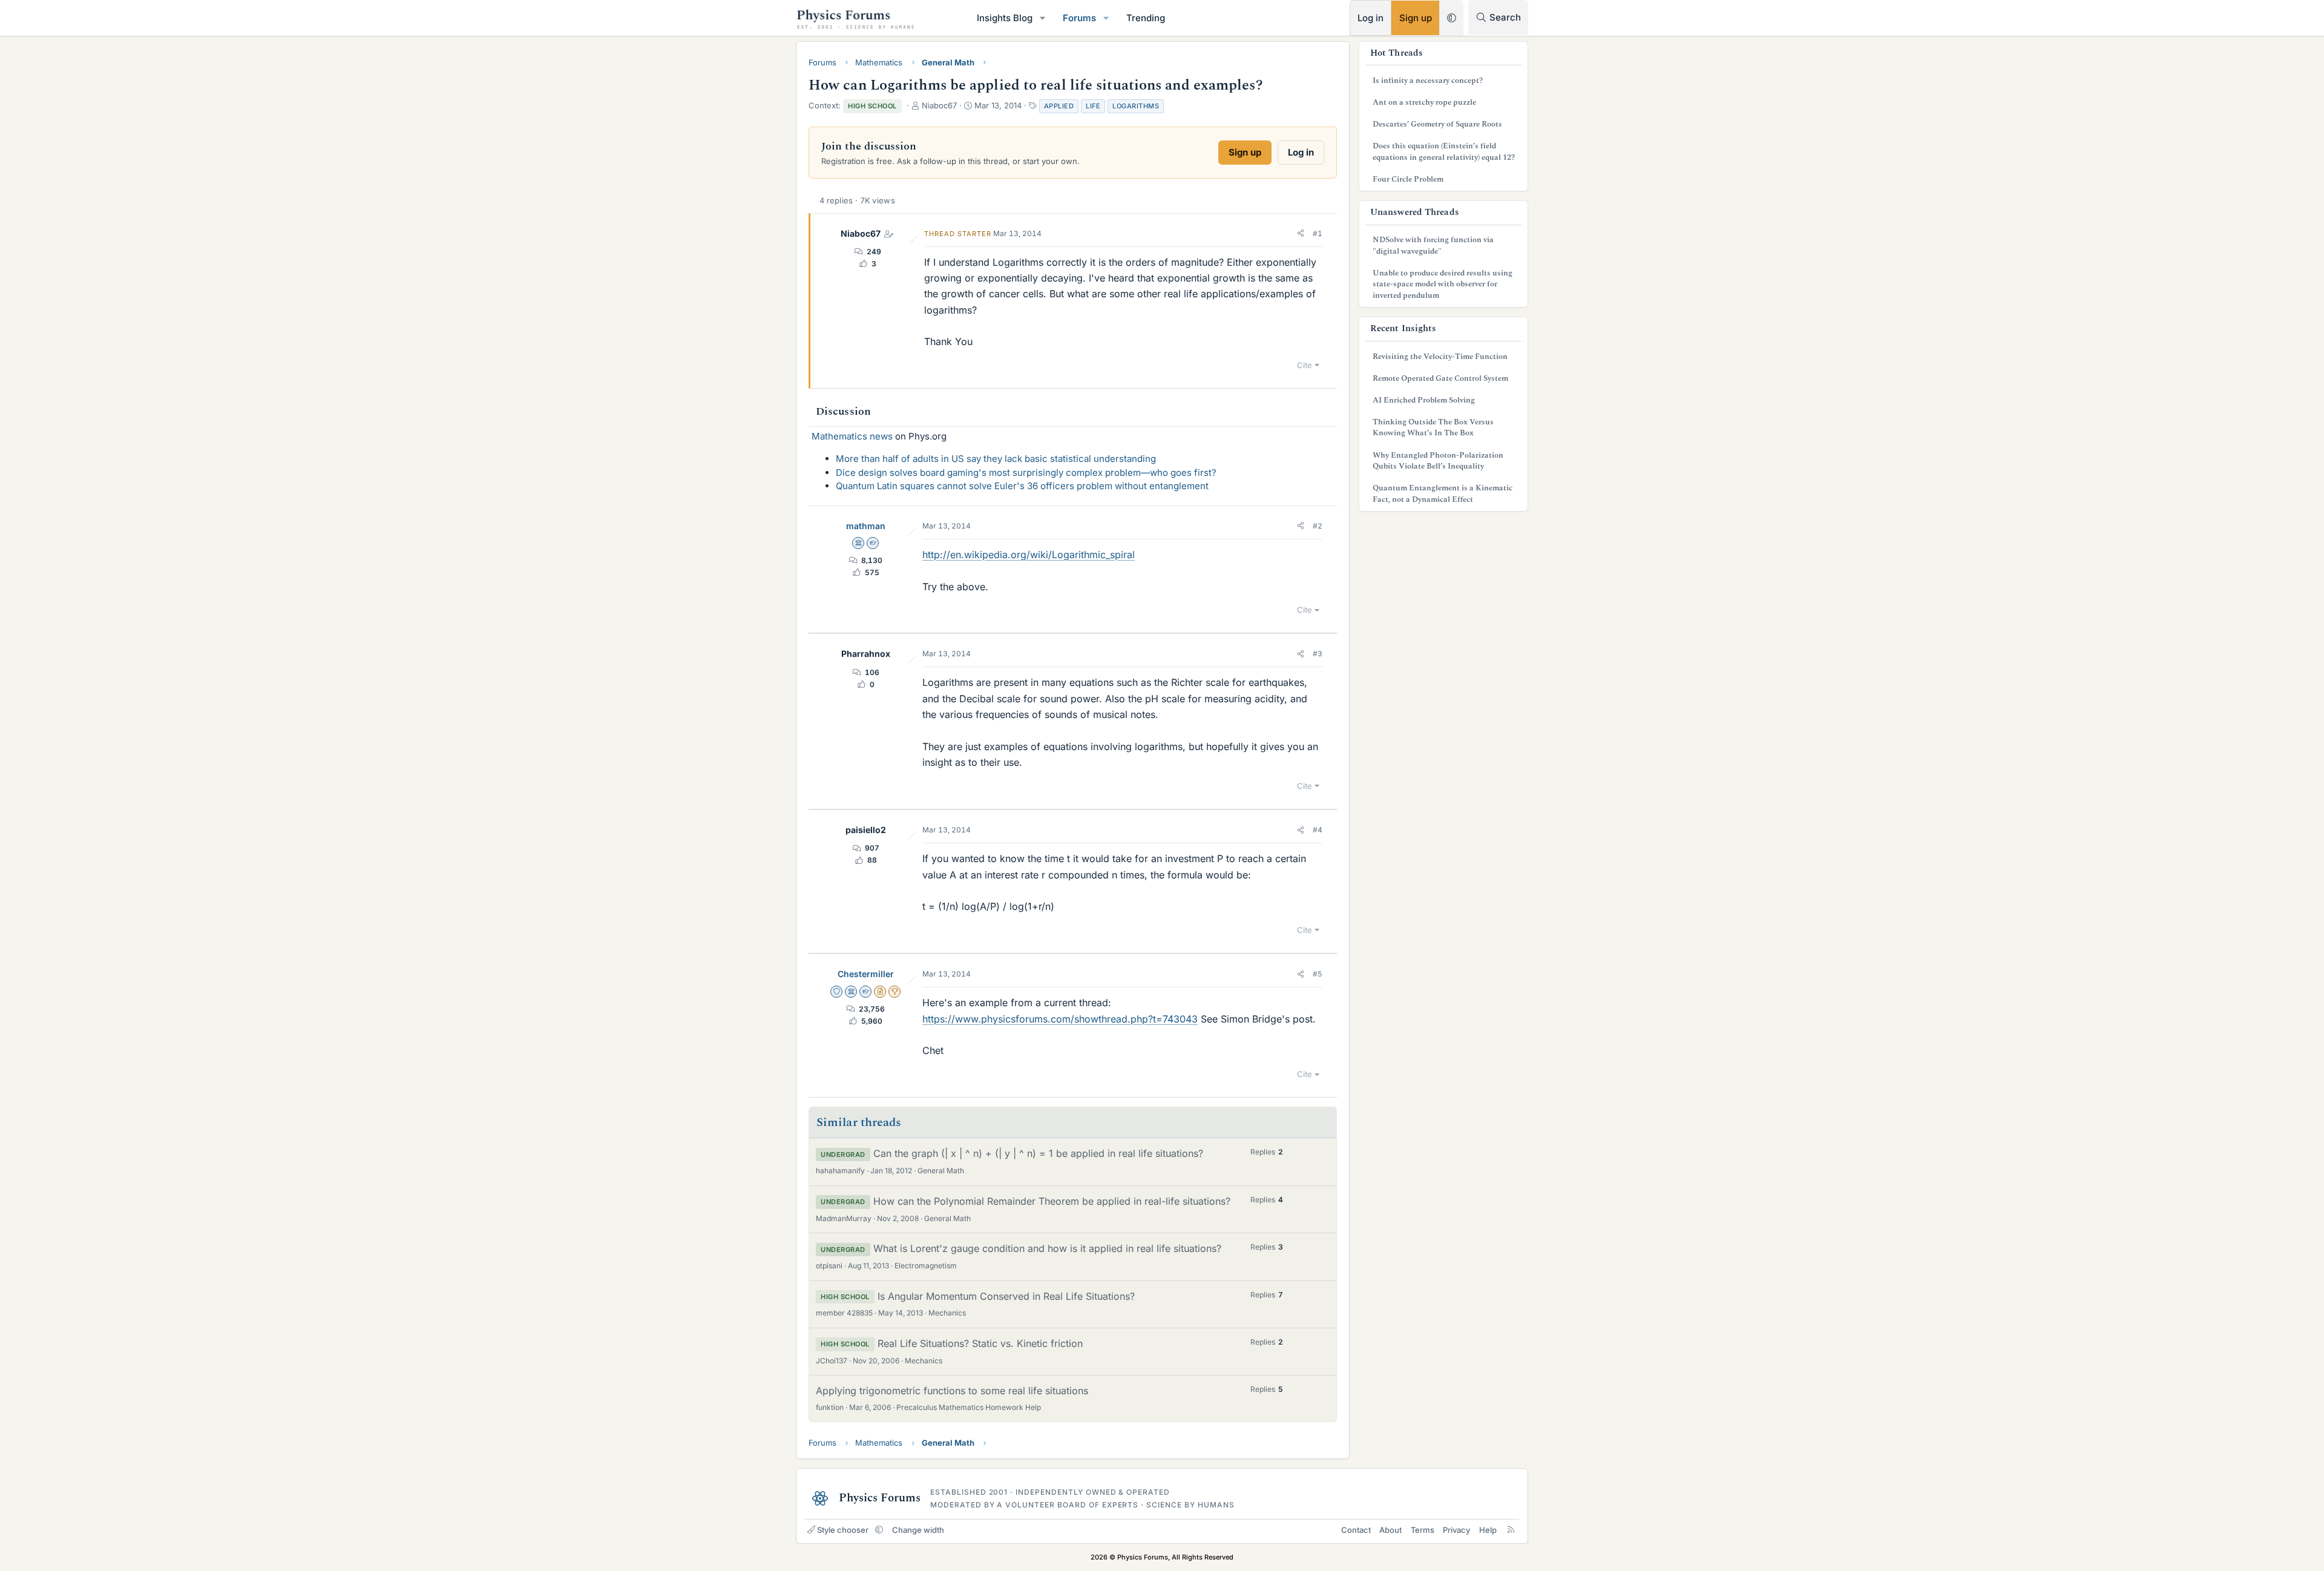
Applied (1059, 106)
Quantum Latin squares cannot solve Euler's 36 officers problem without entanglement (1022, 486)
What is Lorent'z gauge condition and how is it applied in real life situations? (1047, 1248)
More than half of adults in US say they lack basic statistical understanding (996, 459)
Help (1488, 1530)
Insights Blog (1005, 18)
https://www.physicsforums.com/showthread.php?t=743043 (1060, 1019)
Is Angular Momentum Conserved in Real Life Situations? (1006, 1296)
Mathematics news (852, 436)
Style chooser (843, 1530)
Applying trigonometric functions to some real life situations (952, 1391)
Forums (1079, 18)
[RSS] (1511, 1530)
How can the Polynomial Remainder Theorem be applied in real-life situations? (1052, 1201)
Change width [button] (918, 1530)
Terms (1423, 1530)
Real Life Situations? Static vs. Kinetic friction (980, 1343)
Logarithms (1136, 106)
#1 (1318, 233)
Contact (1356, 1530)
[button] (1043, 18)
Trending (1146, 18)
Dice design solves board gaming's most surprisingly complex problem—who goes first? (1026, 473)
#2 (1318, 526)
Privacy (1456, 1530)
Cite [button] (1305, 365)
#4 (1318, 830)
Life (1093, 106)
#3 (1318, 654)
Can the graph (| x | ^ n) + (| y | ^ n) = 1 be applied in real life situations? (1038, 1153)
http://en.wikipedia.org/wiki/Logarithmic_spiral (1029, 555)
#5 (1318, 974)
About (1390, 1530)
